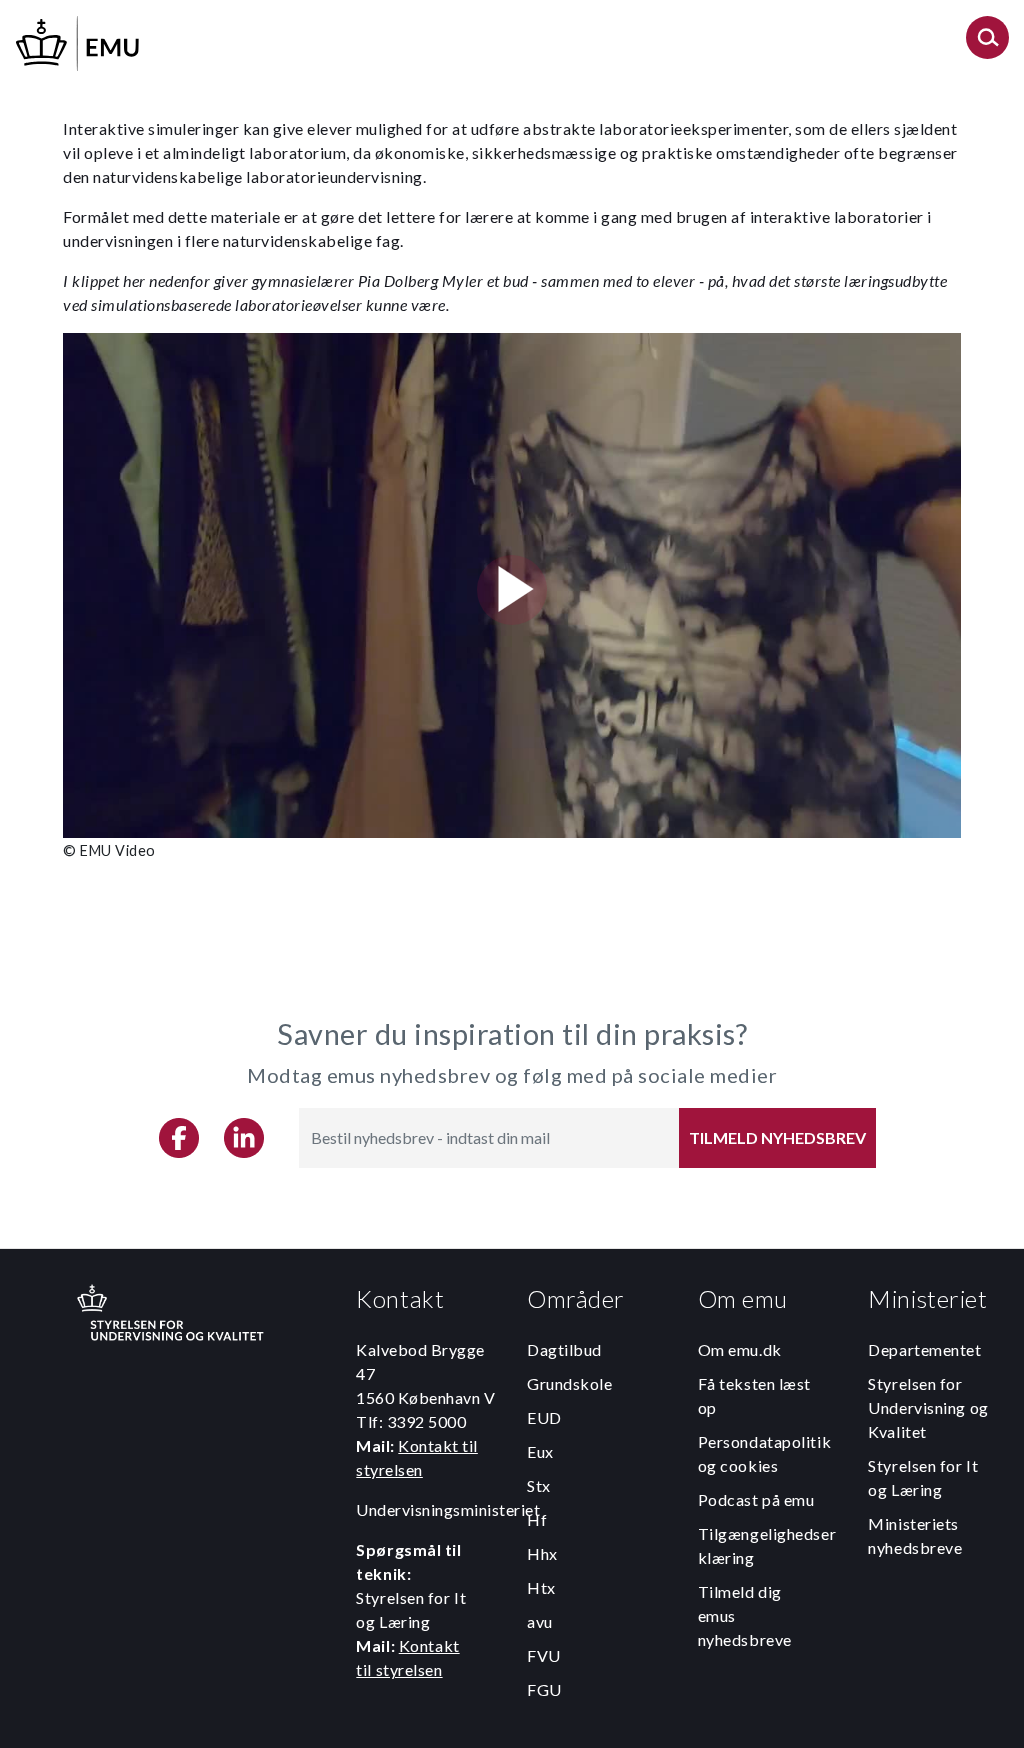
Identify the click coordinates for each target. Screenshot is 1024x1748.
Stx (539, 1485)
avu (540, 1621)
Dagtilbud (564, 1349)
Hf (537, 1519)
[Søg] (987, 43)
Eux (540, 1451)
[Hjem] (79, 40)
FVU (544, 1655)
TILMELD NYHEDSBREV (777, 1137)
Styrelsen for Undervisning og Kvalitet (928, 1407)
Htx (541, 1587)
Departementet (924, 1349)
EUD (544, 1417)
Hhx (542, 1553)
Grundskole (570, 1383)
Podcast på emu (756, 1499)
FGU (544, 1689)
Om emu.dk (740, 1349)
